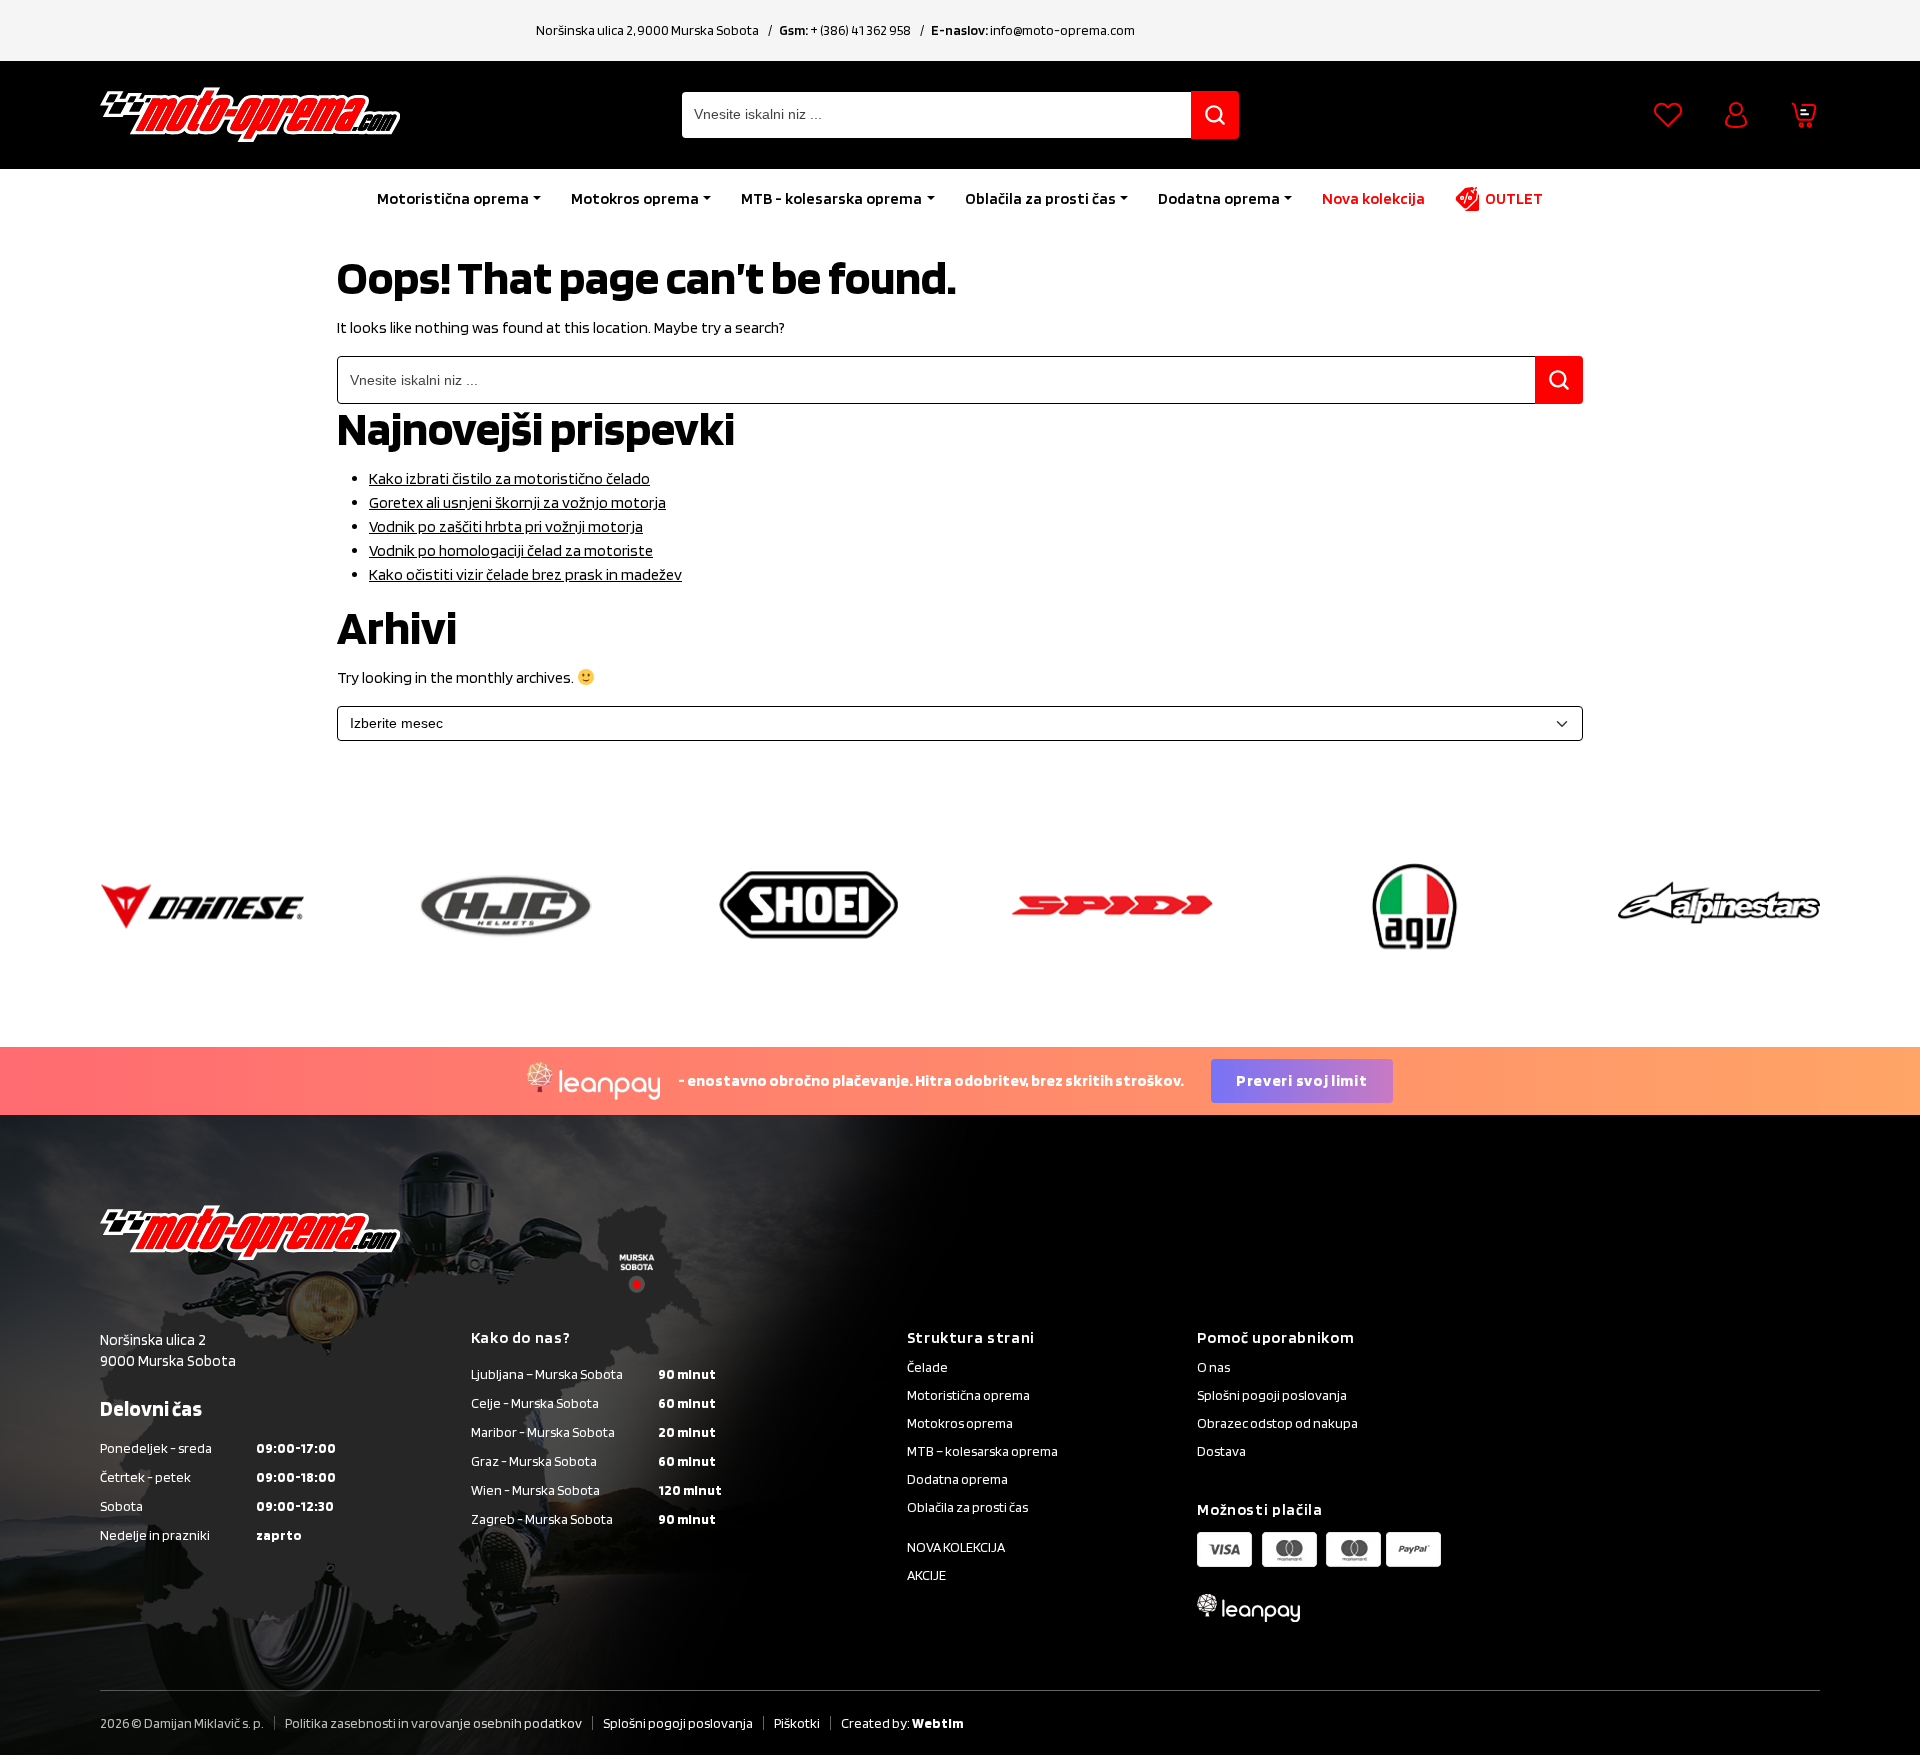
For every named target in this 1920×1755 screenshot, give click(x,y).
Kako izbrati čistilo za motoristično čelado (509, 478)
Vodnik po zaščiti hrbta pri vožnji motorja (506, 526)
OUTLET (1514, 198)
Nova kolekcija (1373, 198)
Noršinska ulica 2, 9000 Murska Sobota (647, 30)
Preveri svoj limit (1302, 1080)
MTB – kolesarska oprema (982, 1451)
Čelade (927, 1367)
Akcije (926, 1575)
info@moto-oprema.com (1062, 30)
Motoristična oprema (453, 198)
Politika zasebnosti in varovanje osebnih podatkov (433, 1723)
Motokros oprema (635, 198)
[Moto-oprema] (250, 114)
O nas (1213, 1367)
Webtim (937, 1723)
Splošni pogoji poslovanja (1272, 1395)
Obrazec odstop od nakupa (1277, 1423)
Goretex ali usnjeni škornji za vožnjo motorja (517, 502)
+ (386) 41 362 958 (860, 30)
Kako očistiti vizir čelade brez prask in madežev (525, 574)
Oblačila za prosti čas (1040, 198)
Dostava (1221, 1451)
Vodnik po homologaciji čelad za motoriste (511, 550)
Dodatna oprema (1219, 198)
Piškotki (797, 1723)
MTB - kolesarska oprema (831, 198)
